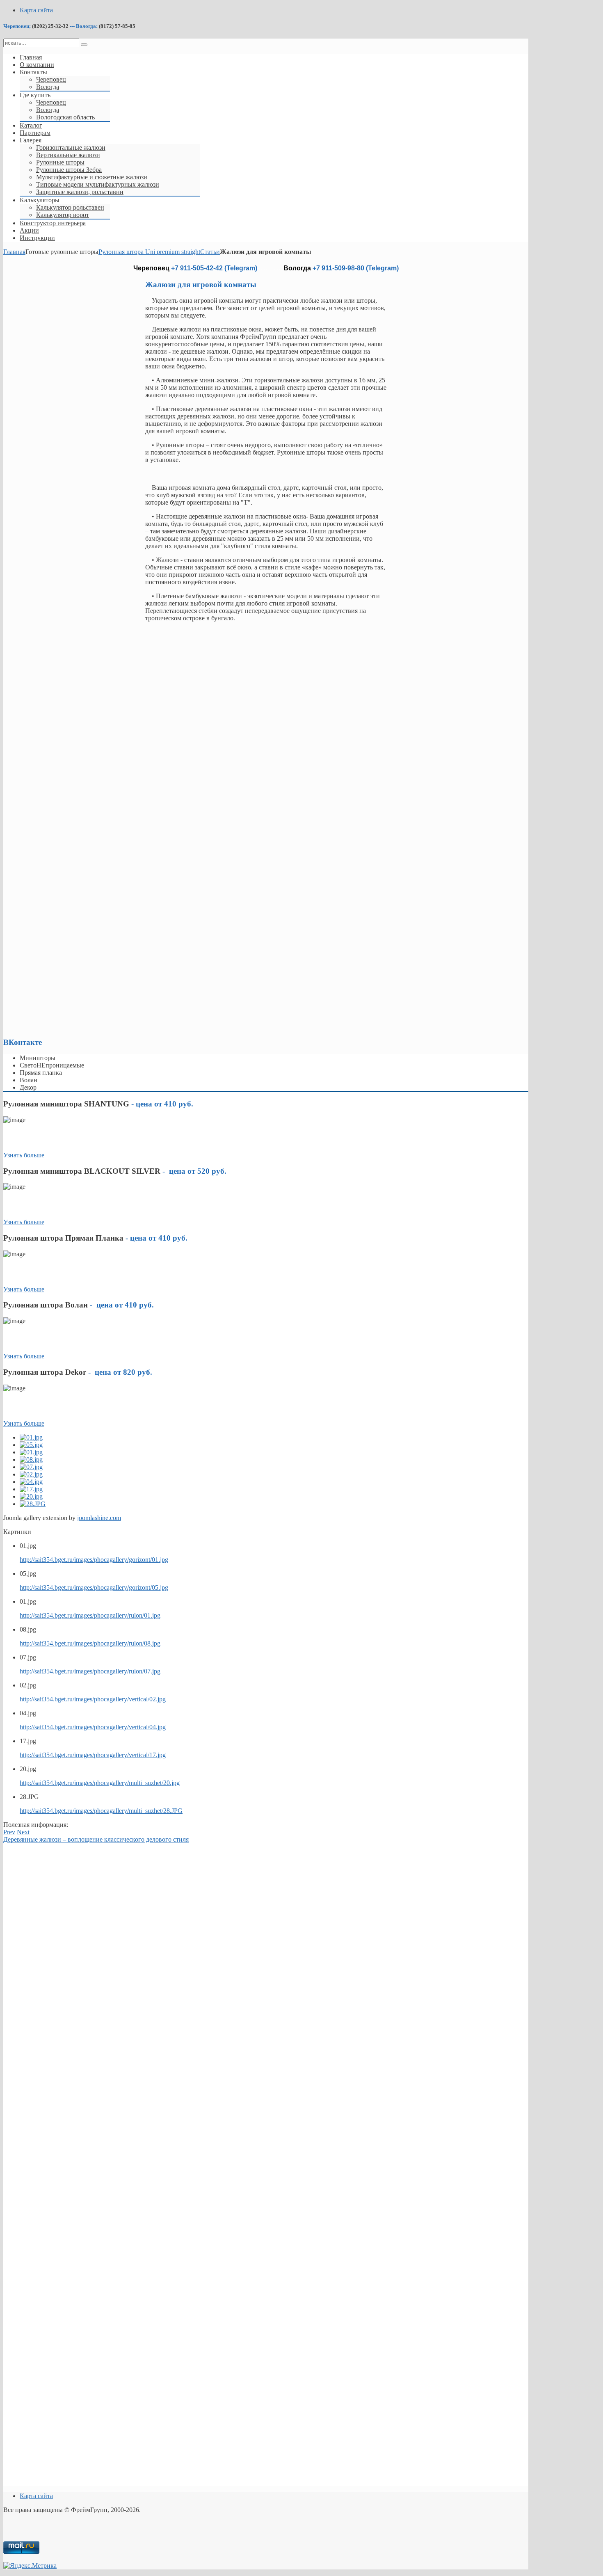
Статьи (210, 252)
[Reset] (84, 45)
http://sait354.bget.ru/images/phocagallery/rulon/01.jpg (90, 1615)
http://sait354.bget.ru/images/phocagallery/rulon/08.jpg (90, 1643)
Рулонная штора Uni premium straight (149, 252)
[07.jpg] (31, 1467)
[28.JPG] (33, 1504)
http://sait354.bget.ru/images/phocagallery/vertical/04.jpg (93, 1727)
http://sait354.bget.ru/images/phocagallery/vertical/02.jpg (93, 1699)
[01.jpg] (31, 1437)
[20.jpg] (31, 1496)
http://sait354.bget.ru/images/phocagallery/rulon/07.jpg (90, 1671)
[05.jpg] (31, 1445)
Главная (14, 252)
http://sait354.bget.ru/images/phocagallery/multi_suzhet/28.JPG (101, 1811)
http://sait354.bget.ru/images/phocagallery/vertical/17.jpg (93, 1755)
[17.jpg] (31, 1489)
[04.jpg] (31, 1482)
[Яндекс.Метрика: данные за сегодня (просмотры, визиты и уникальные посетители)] (30, 2566)
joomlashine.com (99, 1518)
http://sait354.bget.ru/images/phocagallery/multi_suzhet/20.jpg (100, 1783)
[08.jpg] (31, 1459)
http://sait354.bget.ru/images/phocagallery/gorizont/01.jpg (94, 1560)
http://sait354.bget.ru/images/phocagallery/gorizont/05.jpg (94, 1587)
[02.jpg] (31, 1474)
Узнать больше (24, 1155)
